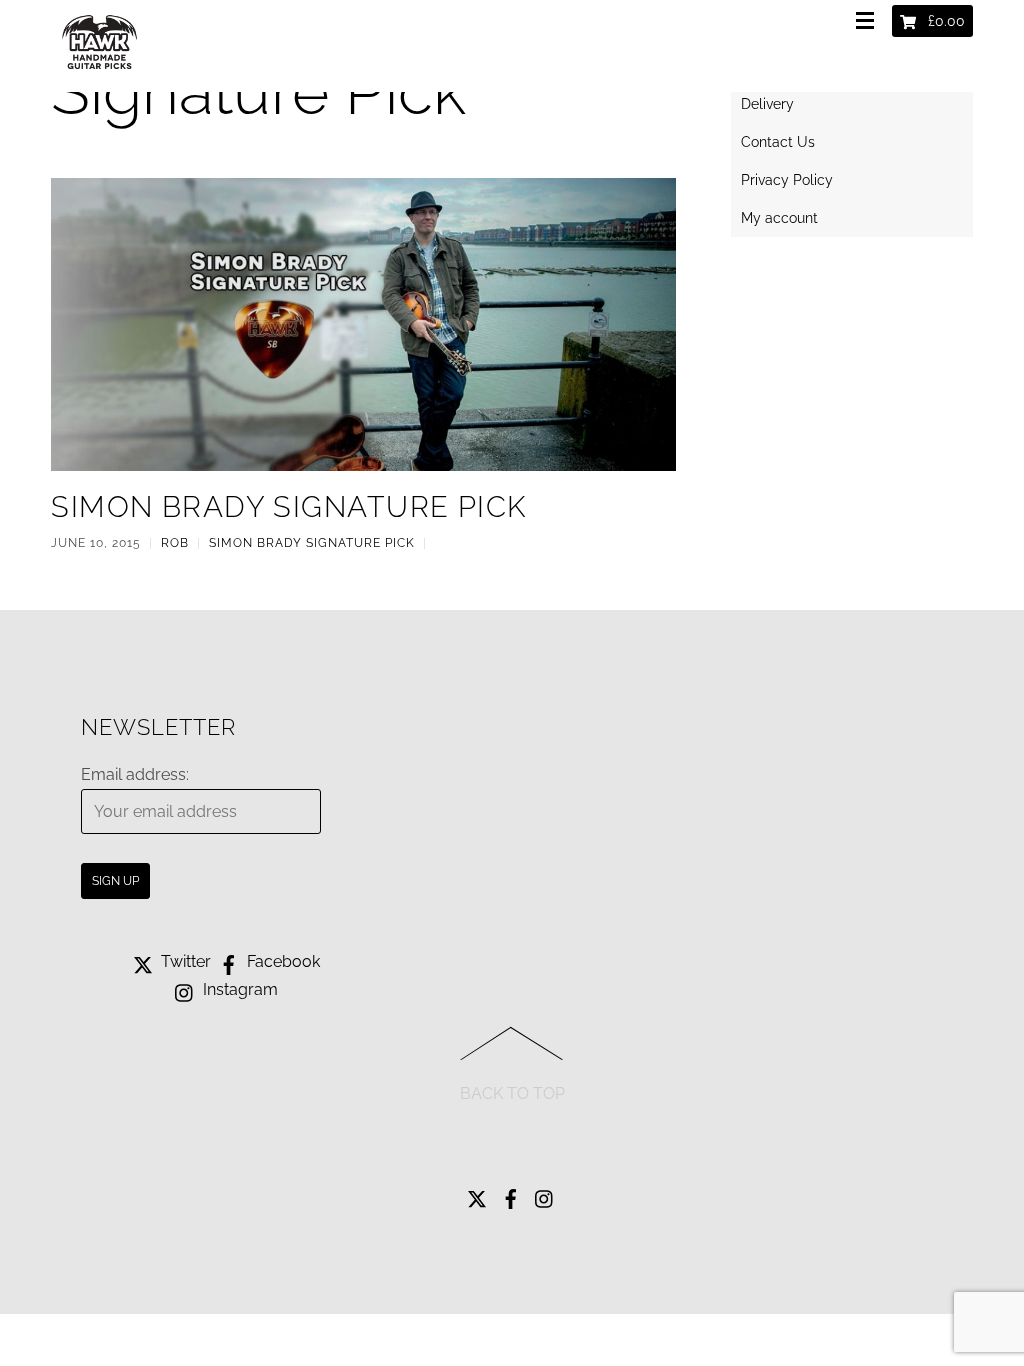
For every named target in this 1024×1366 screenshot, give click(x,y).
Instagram (238, 989)
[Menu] (869, 22)
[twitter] (477, 1193)
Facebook (281, 961)
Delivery (767, 104)
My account (779, 218)
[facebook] (511, 1193)
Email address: (135, 774)
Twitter (184, 961)
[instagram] (545, 1193)
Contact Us (778, 142)
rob (175, 543)
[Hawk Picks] (101, 73)
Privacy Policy (787, 180)
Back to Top (512, 1093)
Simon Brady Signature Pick (288, 507)
